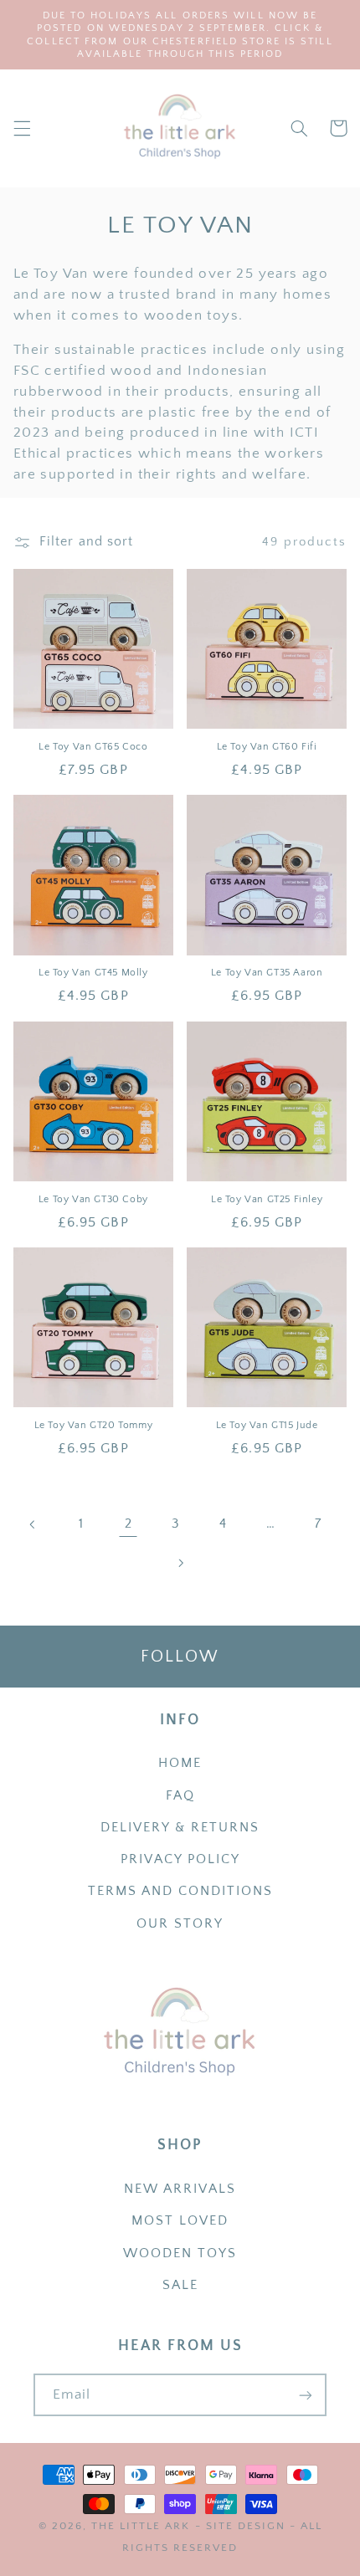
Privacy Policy (180, 1859)
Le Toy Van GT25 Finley (267, 1199)
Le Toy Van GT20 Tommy (94, 1425)
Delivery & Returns (180, 1828)
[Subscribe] (306, 2395)
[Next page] (180, 1563)
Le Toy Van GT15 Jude (267, 1425)
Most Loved (180, 2221)
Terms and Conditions (180, 1891)
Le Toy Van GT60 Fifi (267, 747)
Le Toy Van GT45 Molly (93, 973)
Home (180, 1763)
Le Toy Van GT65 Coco (93, 747)
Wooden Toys (180, 2253)
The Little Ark (141, 2526)
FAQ (180, 1796)
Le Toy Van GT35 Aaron (267, 973)
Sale (180, 2285)
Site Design (246, 2526)
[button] (22, 128)
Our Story (180, 1924)
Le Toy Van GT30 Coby (93, 1199)
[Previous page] (33, 1524)
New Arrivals (180, 2189)
